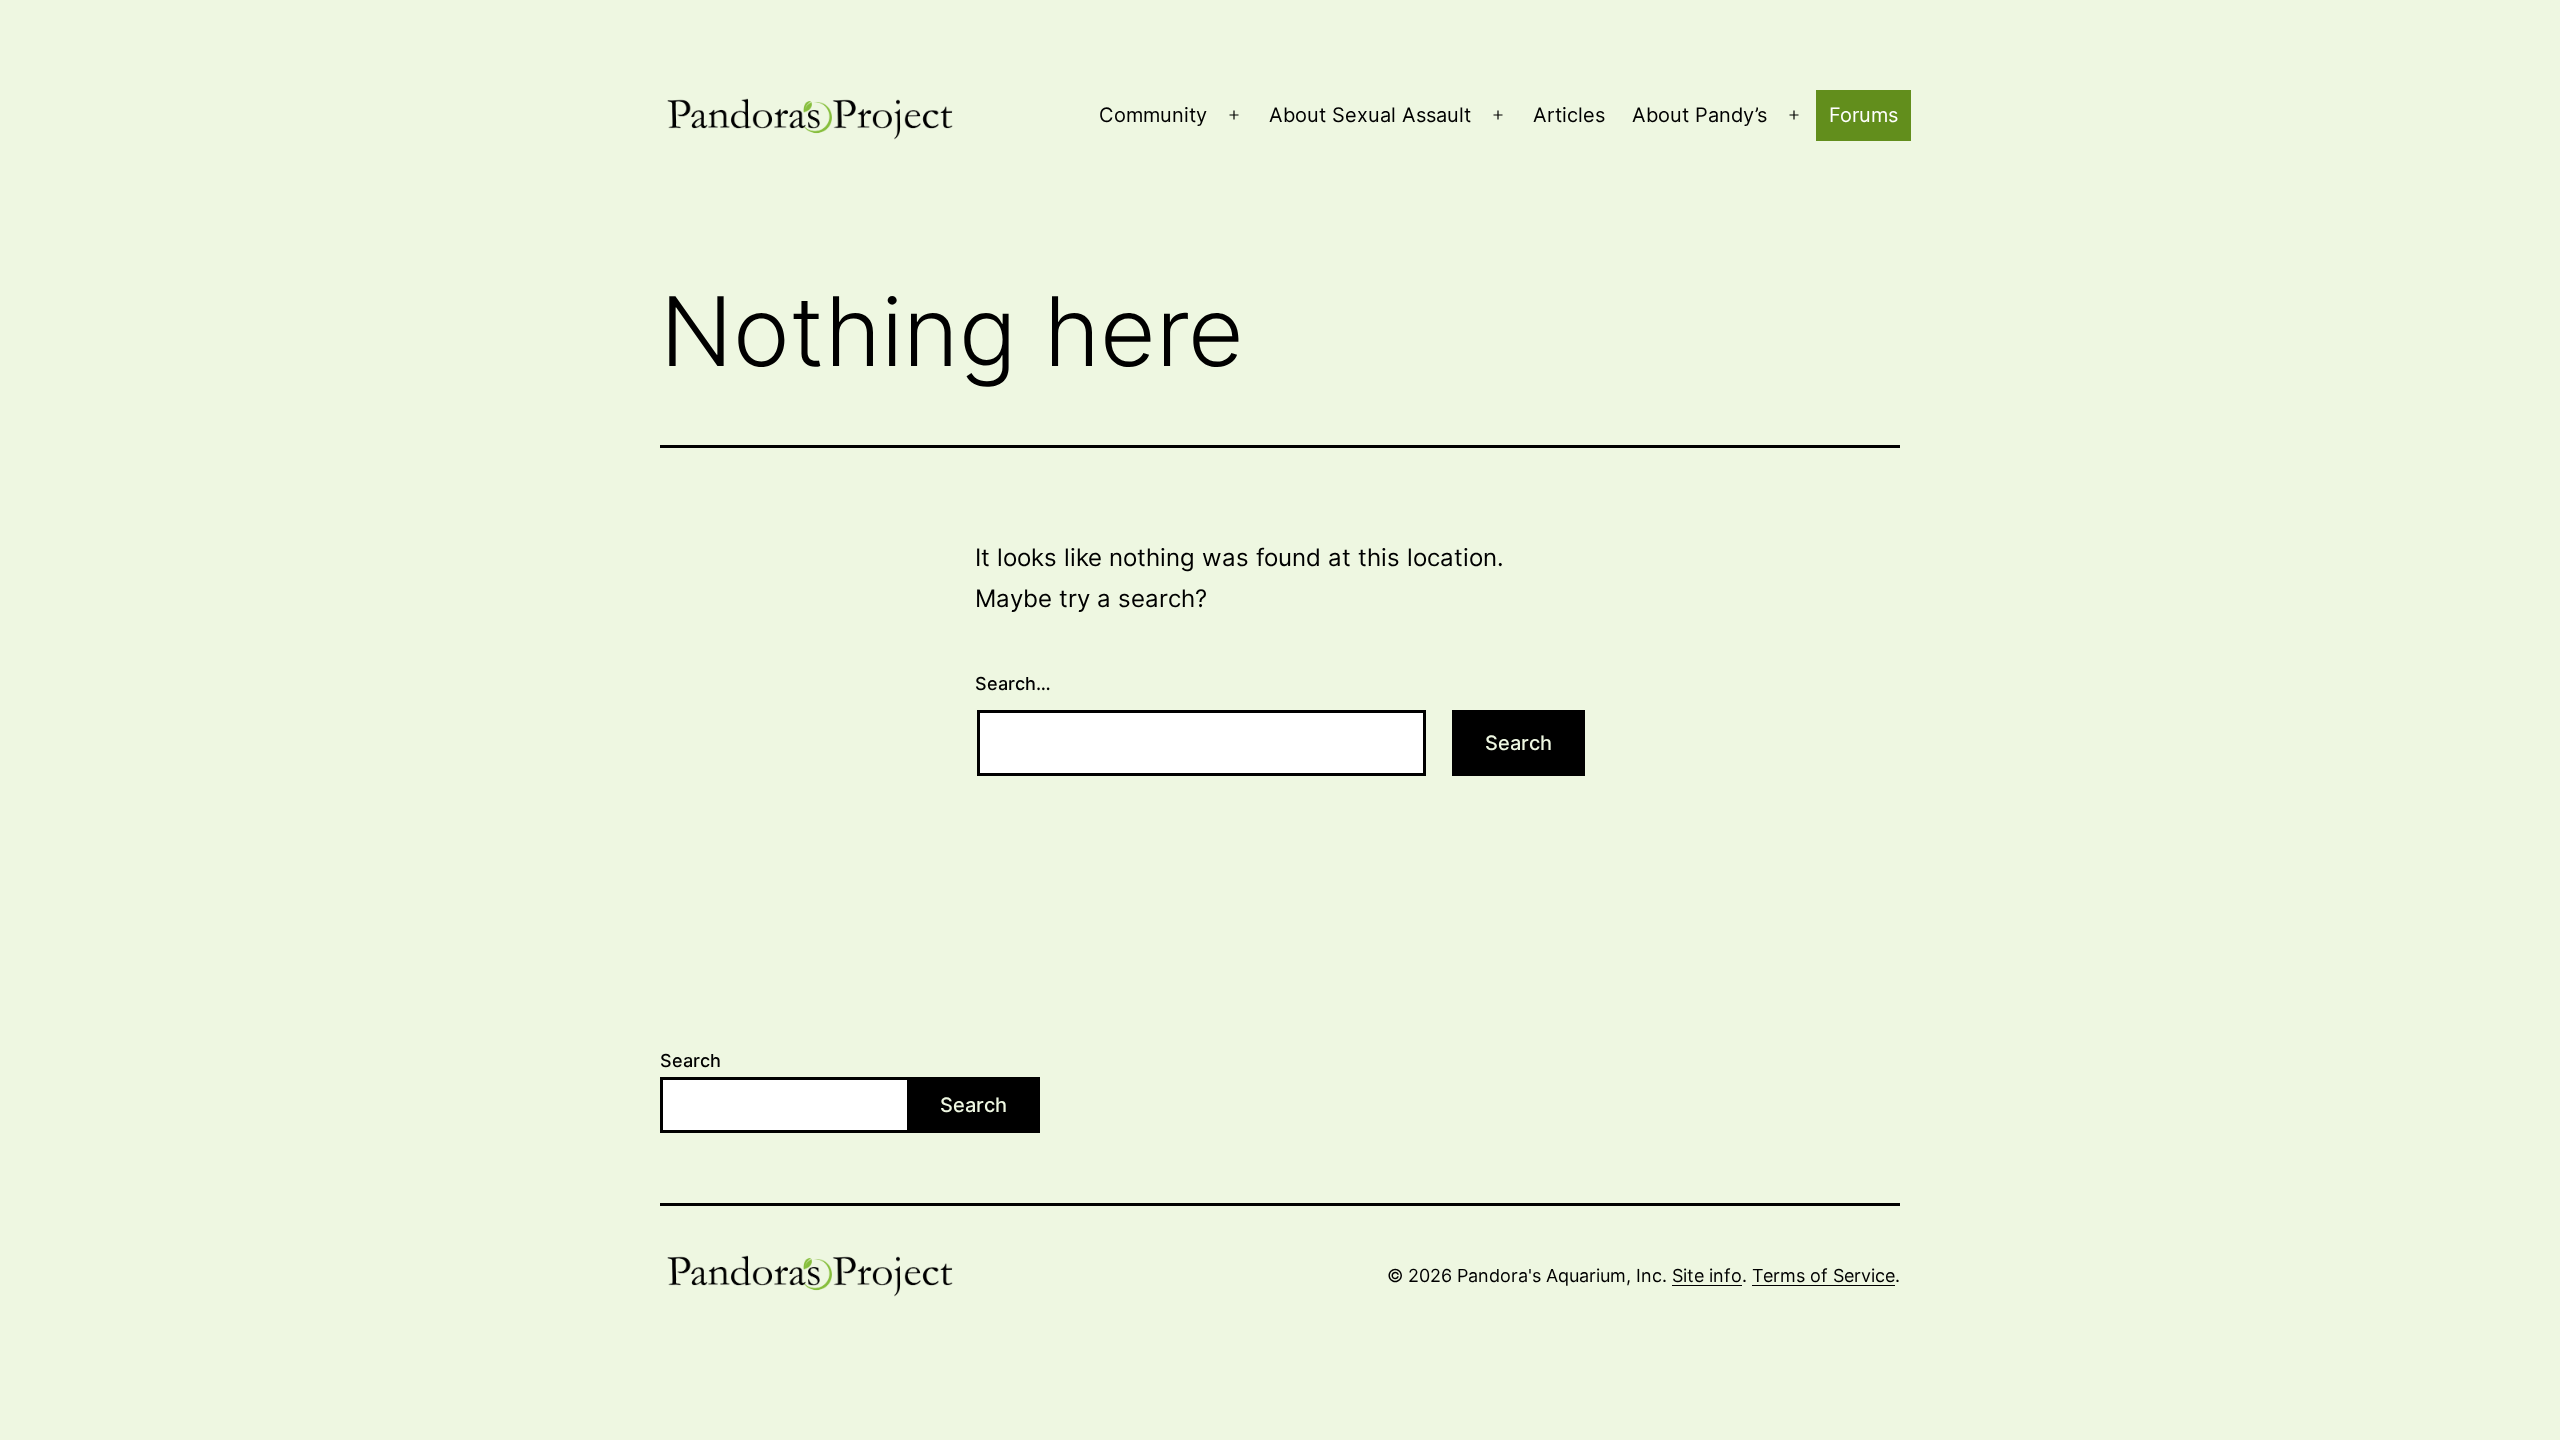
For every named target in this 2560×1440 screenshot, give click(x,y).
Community (1153, 115)
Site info (1707, 1275)
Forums (1863, 115)
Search (690, 1060)
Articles (1569, 115)
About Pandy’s (1699, 115)
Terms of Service (1823, 1275)
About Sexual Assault (1370, 115)
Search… (1013, 683)
